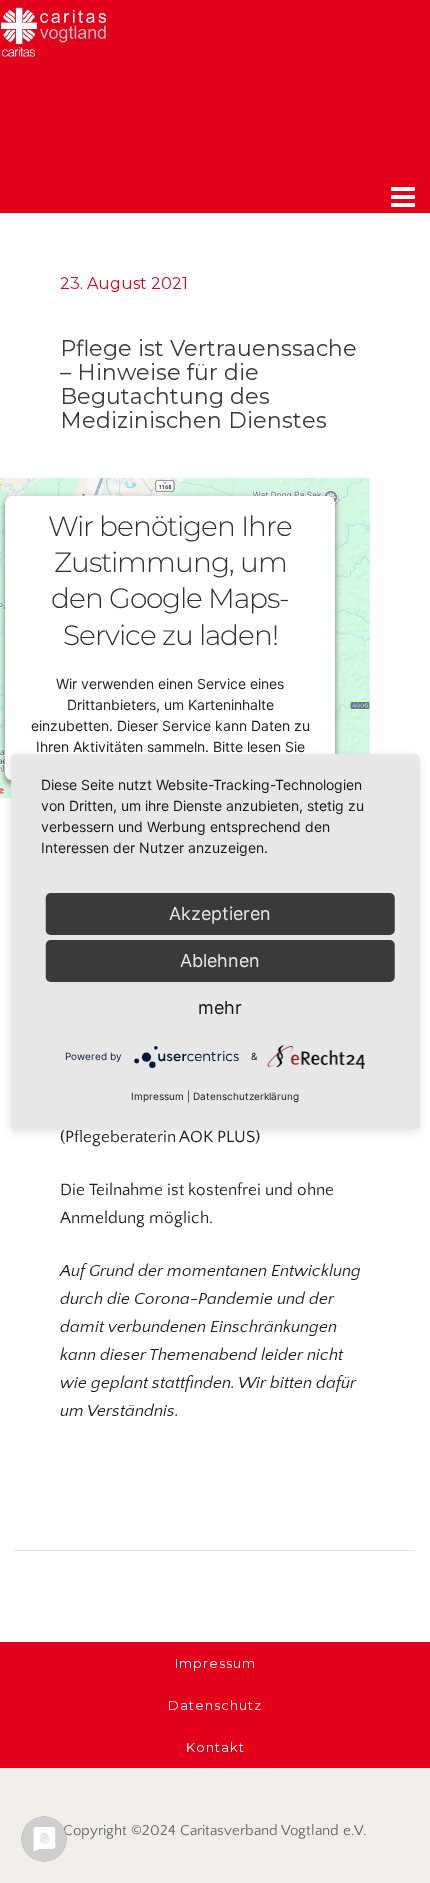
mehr (220, 1007)
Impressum (157, 1096)
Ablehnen (220, 960)
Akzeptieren (220, 913)
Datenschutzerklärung (246, 1096)
